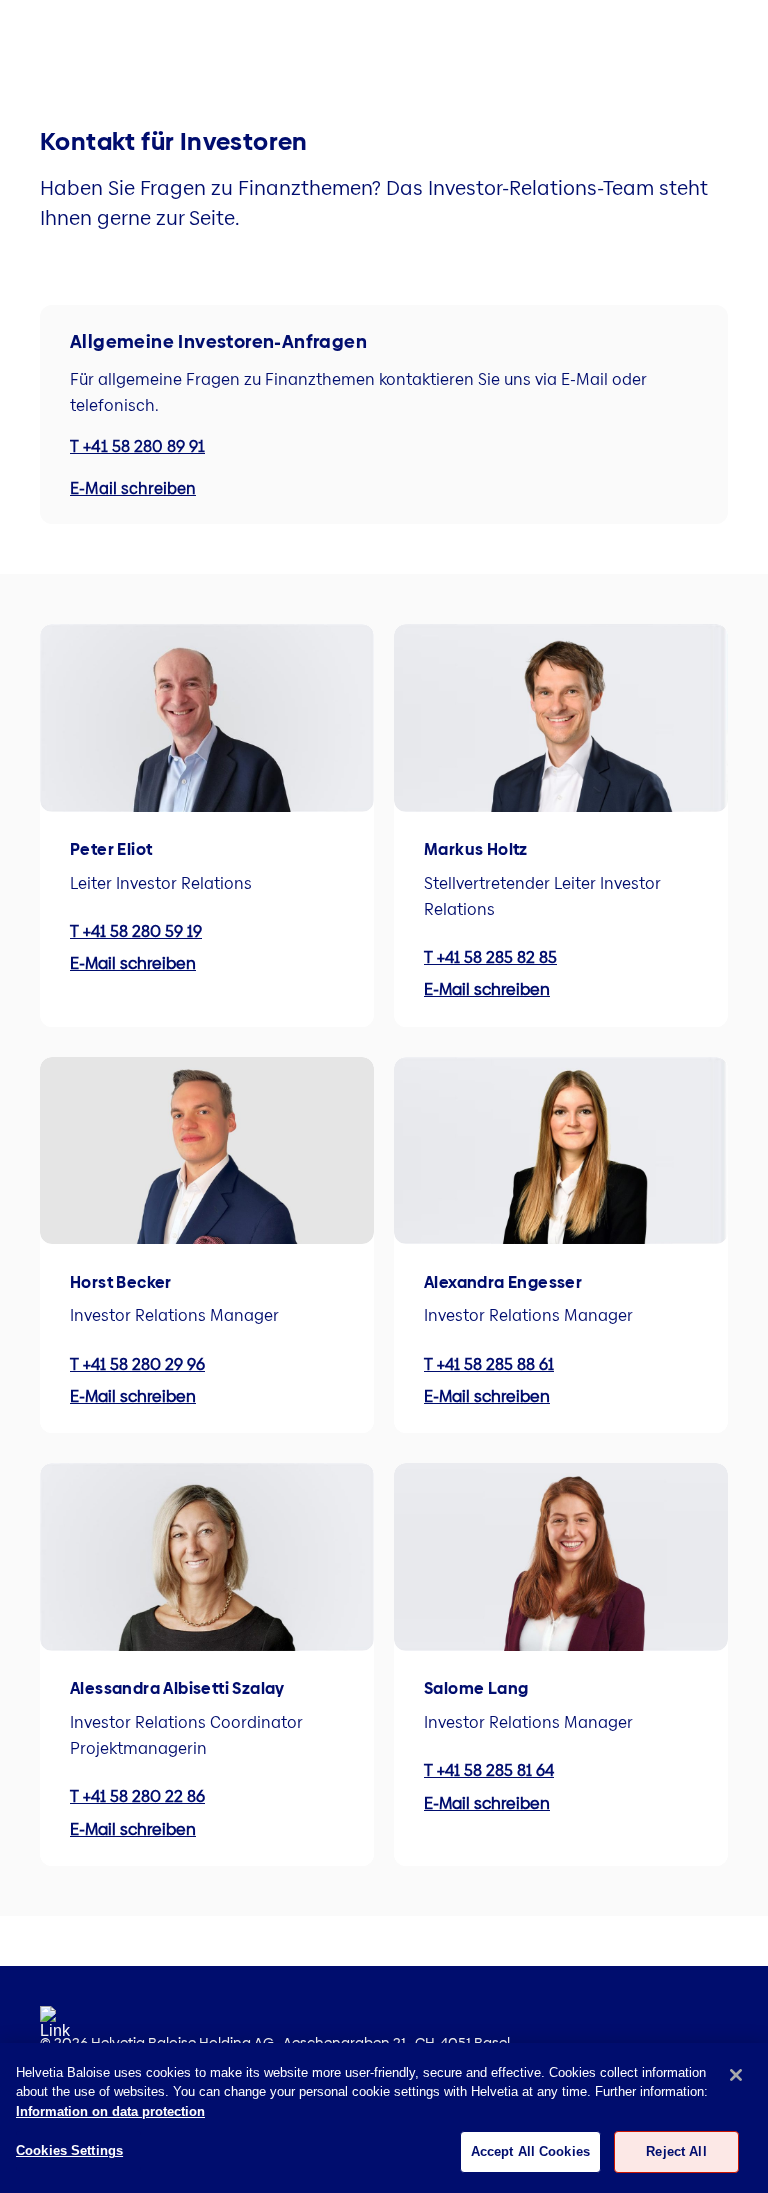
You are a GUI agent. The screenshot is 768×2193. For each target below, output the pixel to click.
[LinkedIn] (55, 2028)
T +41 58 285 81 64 (489, 1770)
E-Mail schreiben (133, 488)
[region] (384, 2118)
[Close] (736, 2075)
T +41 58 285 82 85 (490, 957)
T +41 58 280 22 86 (137, 1796)
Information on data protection (110, 2111)
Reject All (676, 2151)
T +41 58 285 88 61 (489, 1364)
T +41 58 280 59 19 (136, 931)
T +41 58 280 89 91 (137, 446)
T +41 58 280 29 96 (137, 1364)
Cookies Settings (69, 2150)
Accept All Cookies (530, 2151)
